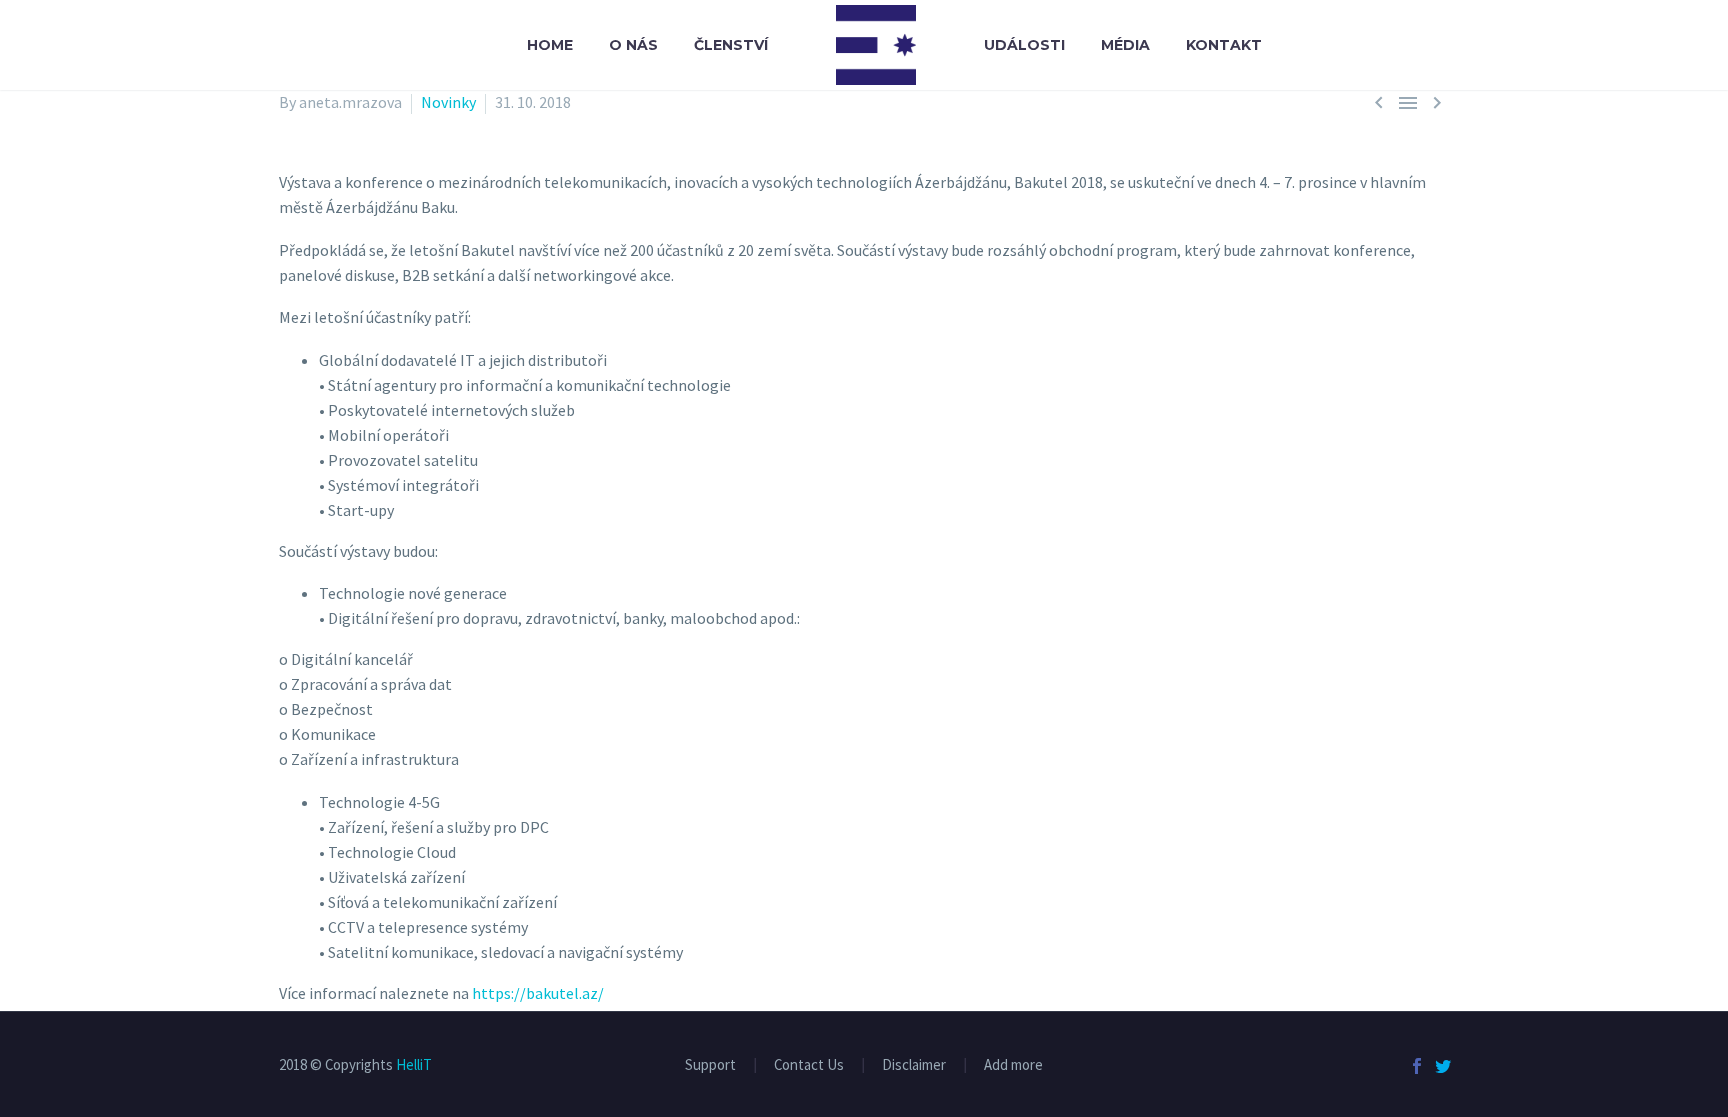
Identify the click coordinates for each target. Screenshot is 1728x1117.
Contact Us (809, 1065)
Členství (731, 45)
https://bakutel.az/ (538, 993)
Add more (1013, 1065)
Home (550, 45)
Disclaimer (914, 1065)
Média (1125, 45)
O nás (633, 45)
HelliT (414, 1064)
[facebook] (1417, 1066)
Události (1024, 45)
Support (710, 1065)
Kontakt (1224, 45)
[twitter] (1443, 1066)
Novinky (448, 102)
